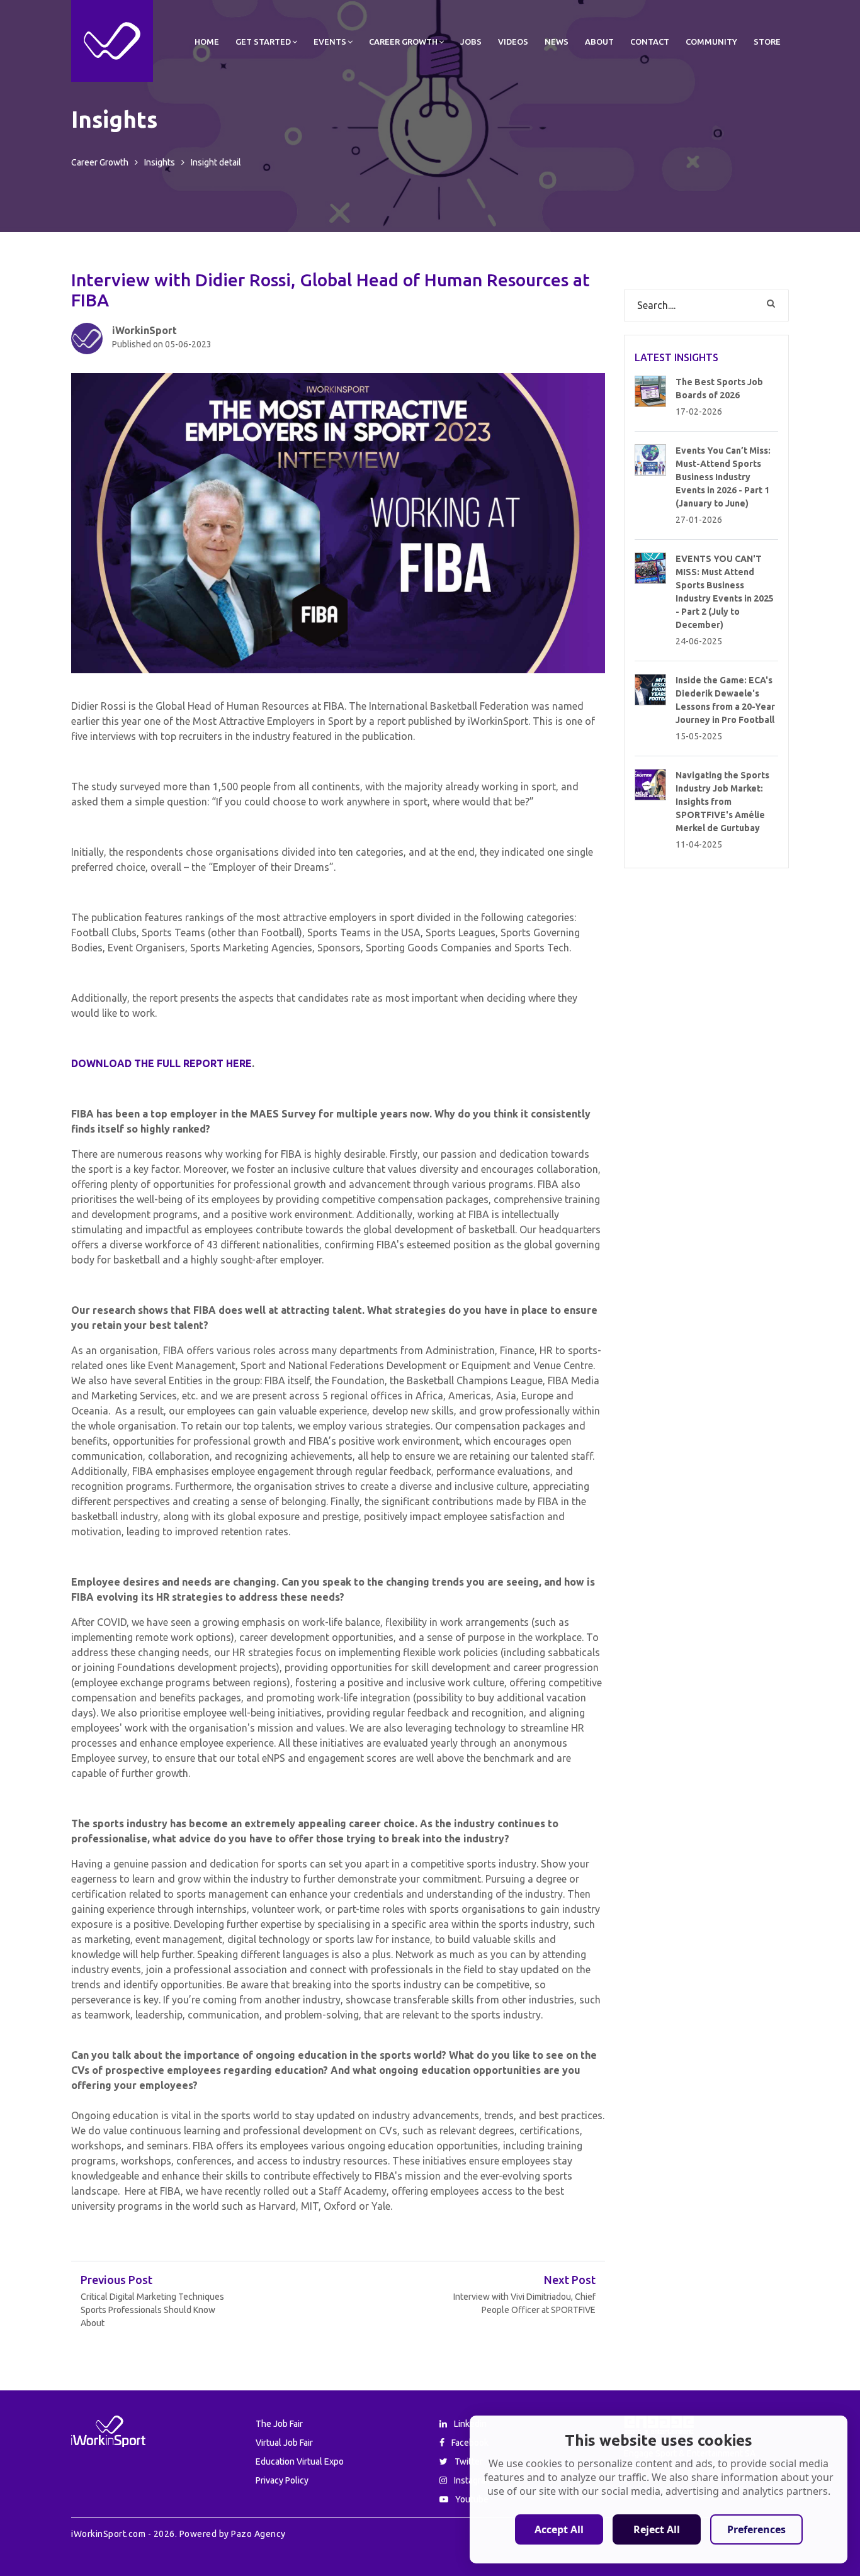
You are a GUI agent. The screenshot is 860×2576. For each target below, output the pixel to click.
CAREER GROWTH (403, 42)
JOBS (471, 42)
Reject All (657, 2529)
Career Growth (100, 162)
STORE (767, 42)
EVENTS (330, 42)
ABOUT (599, 42)
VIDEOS (513, 42)
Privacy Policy (282, 2480)
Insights (160, 162)
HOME (207, 42)
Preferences (756, 2529)
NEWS (557, 42)
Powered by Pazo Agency (231, 2534)
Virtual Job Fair (284, 2443)
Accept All (559, 2529)
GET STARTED (263, 42)
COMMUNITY (711, 42)
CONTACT (650, 42)
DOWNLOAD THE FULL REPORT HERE (161, 1063)
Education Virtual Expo (300, 2461)
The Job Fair (279, 2424)
